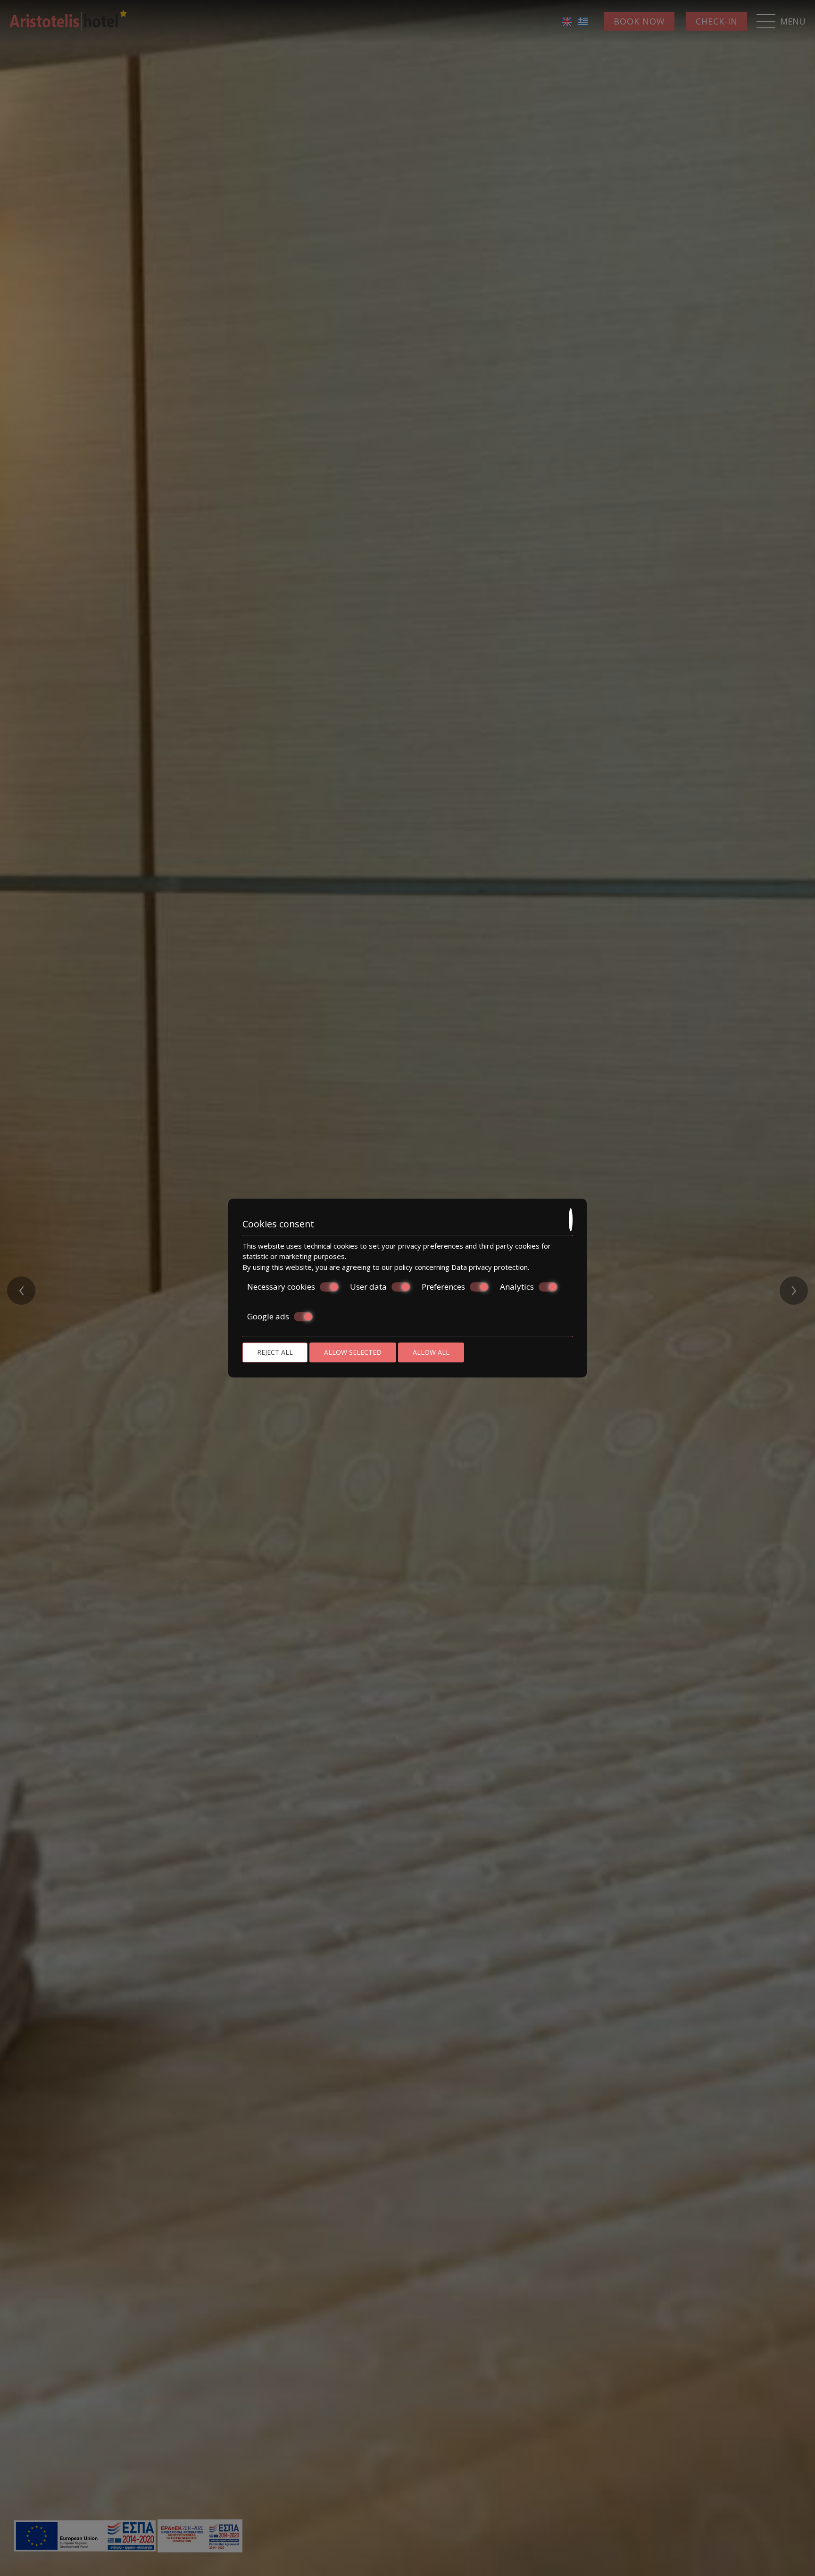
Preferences (443, 1287)
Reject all (275, 1352)
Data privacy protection (490, 1267)
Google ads (268, 1317)
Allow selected (353, 1352)
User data (368, 1287)
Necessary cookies (281, 1287)
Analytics (517, 1287)
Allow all (431, 1352)
